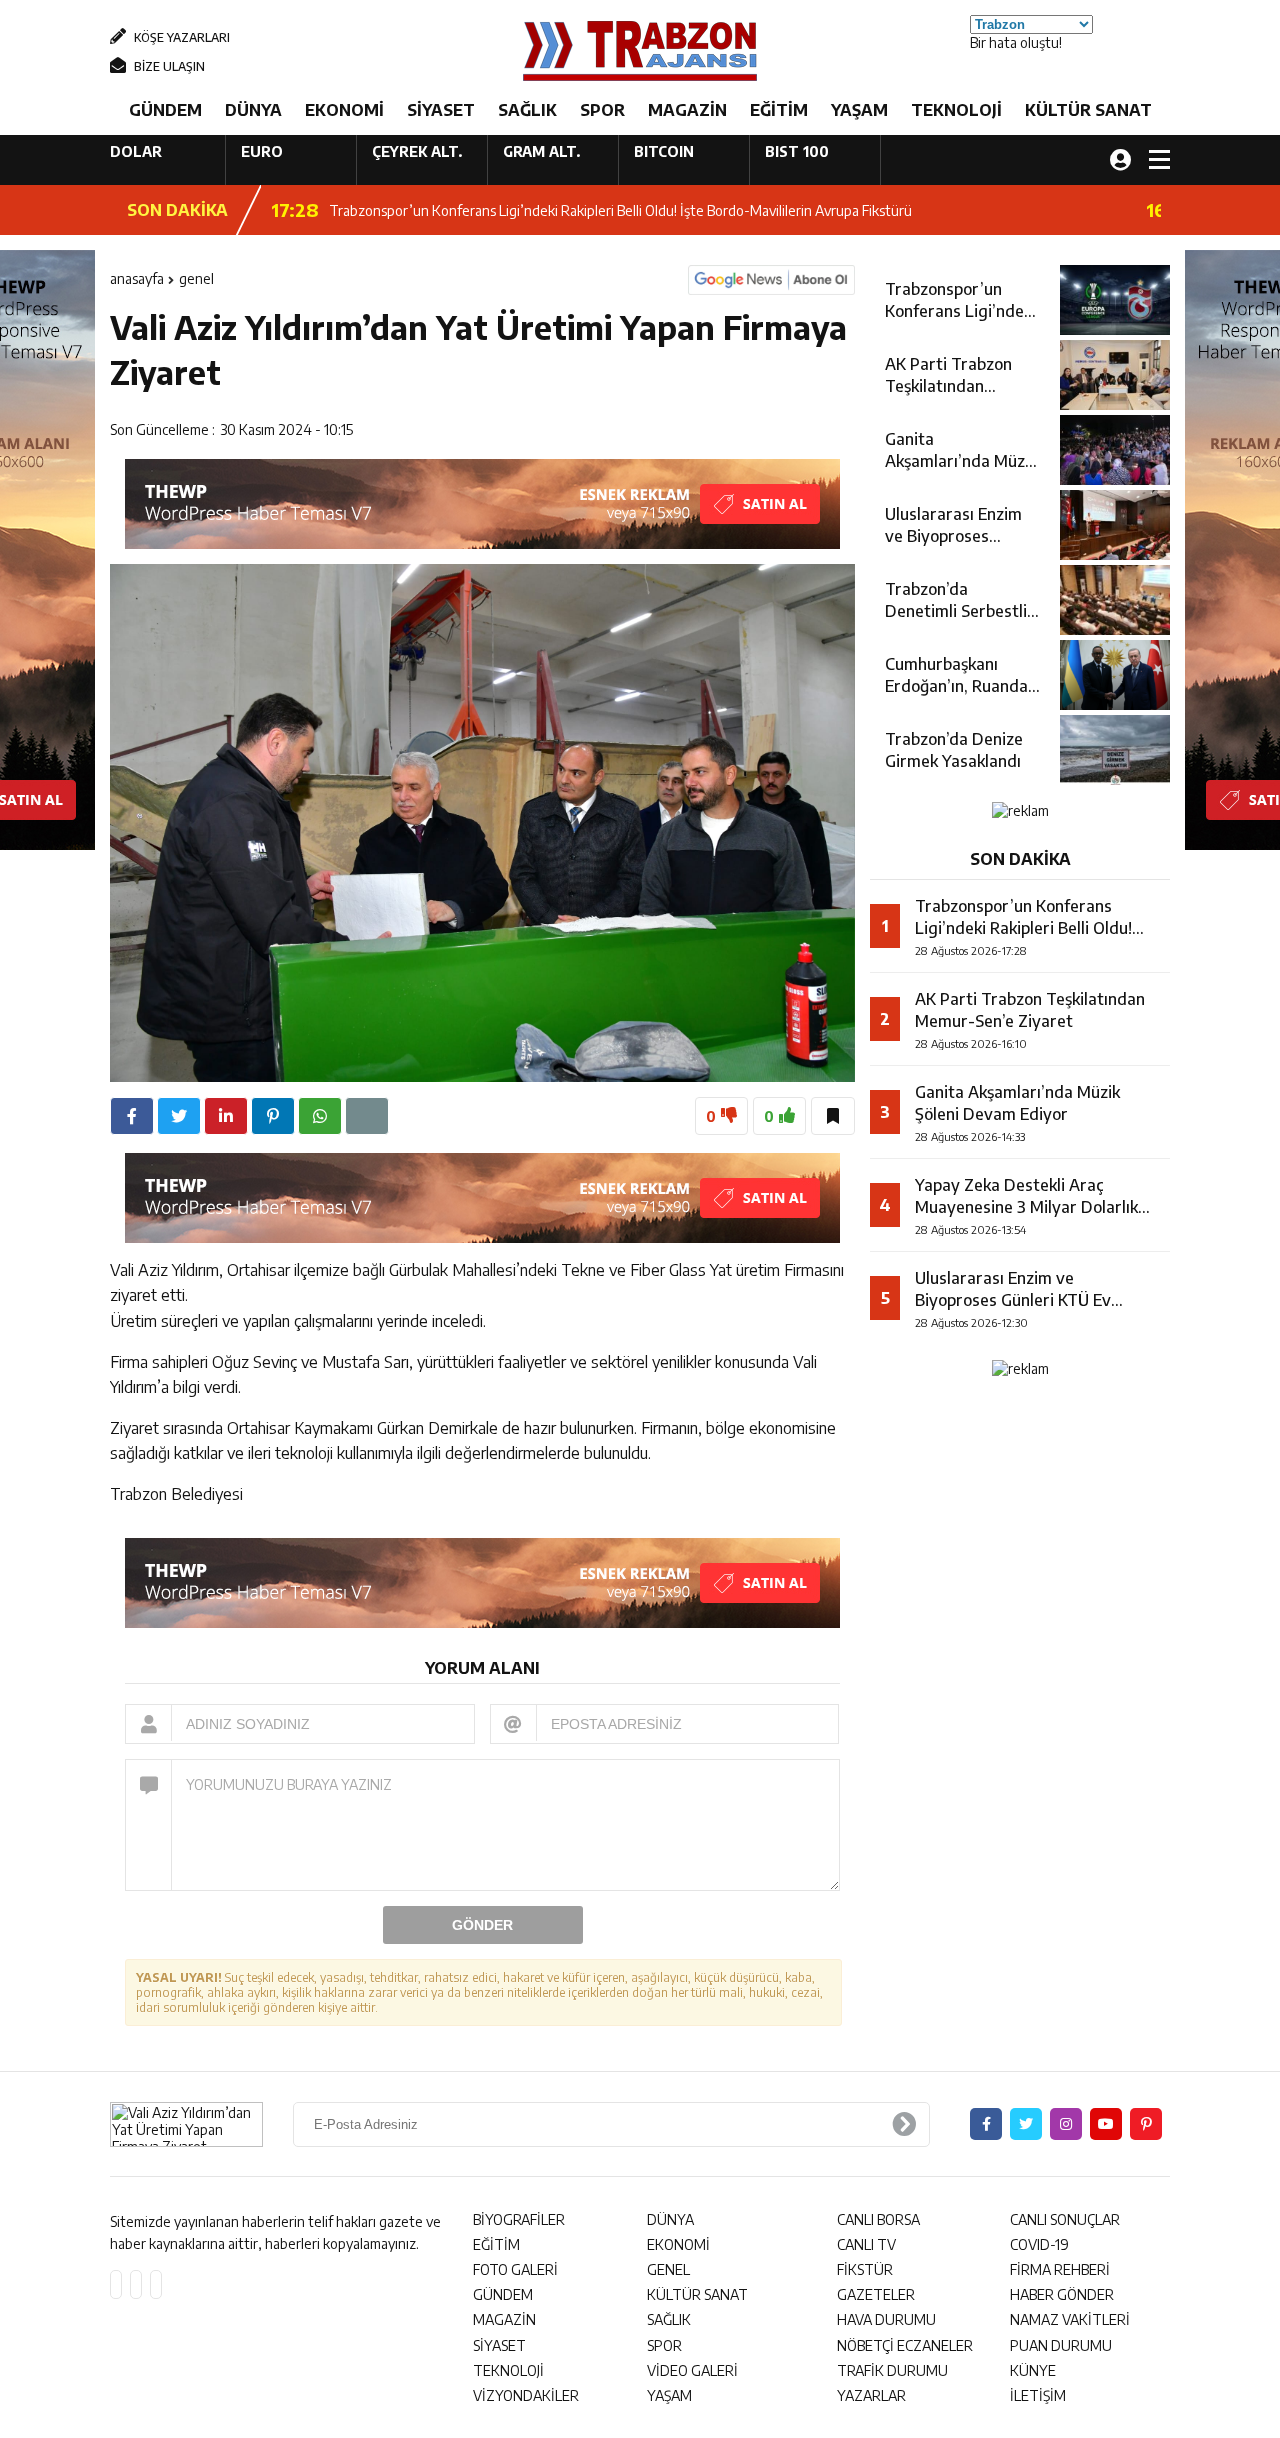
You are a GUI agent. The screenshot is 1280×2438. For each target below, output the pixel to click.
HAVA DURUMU (886, 2319)
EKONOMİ (344, 110)
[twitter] (179, 1116)
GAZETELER (876, 2294)
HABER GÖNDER (1062, 2294)
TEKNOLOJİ (956, 110)
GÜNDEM (165, 110)
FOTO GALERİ (515, 2269)
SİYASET (441, 110)
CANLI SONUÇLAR (1065, 2219)
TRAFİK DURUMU (892, 2370)
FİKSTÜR (865, 2269)
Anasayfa (137, 278)
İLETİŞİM (1038, 2395)
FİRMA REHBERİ (1060, 2269)
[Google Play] (136, 2284)
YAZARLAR (871, 2395)
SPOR (602, 110)
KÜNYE (1033, 2370)
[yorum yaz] (367, 1116)
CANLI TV (866, 2244)
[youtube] (1106, 2124)
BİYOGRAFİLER (519, 2219)
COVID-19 (1039, 2244)
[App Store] (116, 2284)
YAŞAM (859, 110)
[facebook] (132, 1116)
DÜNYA (253, 110)
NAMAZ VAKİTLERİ (1070, 2319)
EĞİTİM (779, 110)
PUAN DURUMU (1061, 2345)
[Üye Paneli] (1120, 159)
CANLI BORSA (878, 2219)
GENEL (196, 278)
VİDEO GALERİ (692, 2370)
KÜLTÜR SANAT (1088, 110)
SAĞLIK (527, 110)
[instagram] (1066, 2124)
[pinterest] (273, 1116)
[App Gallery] (156, 2284)
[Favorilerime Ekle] (833, 1116)
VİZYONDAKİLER (526, 2395)
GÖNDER (482, 1925)
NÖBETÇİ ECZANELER (905, 2345)
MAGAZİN (687, 110)
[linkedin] (226, 1116)
